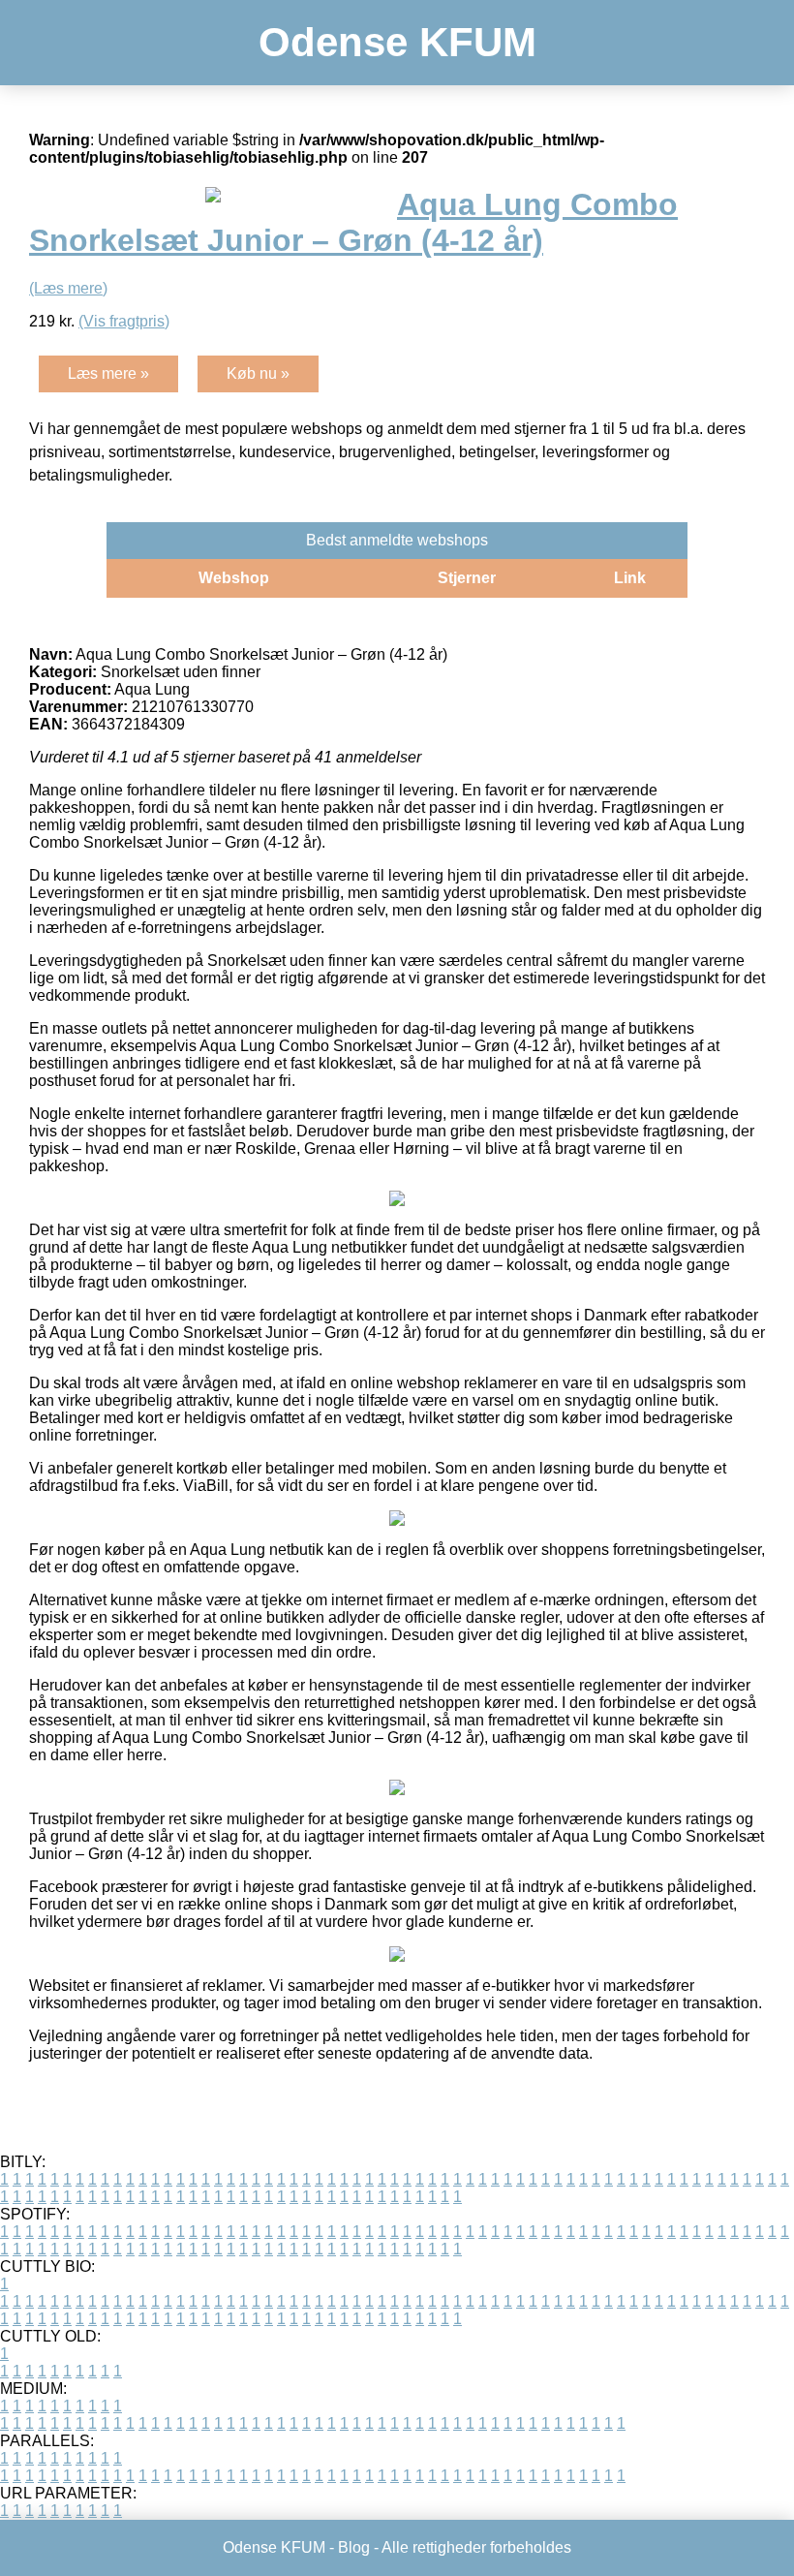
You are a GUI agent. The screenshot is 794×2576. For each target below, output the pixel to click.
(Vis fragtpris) (124, 321)
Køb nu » (258, 373)
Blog (354, 2547)
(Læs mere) (68, 288)
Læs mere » (108, 373)
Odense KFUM (397, 42)
